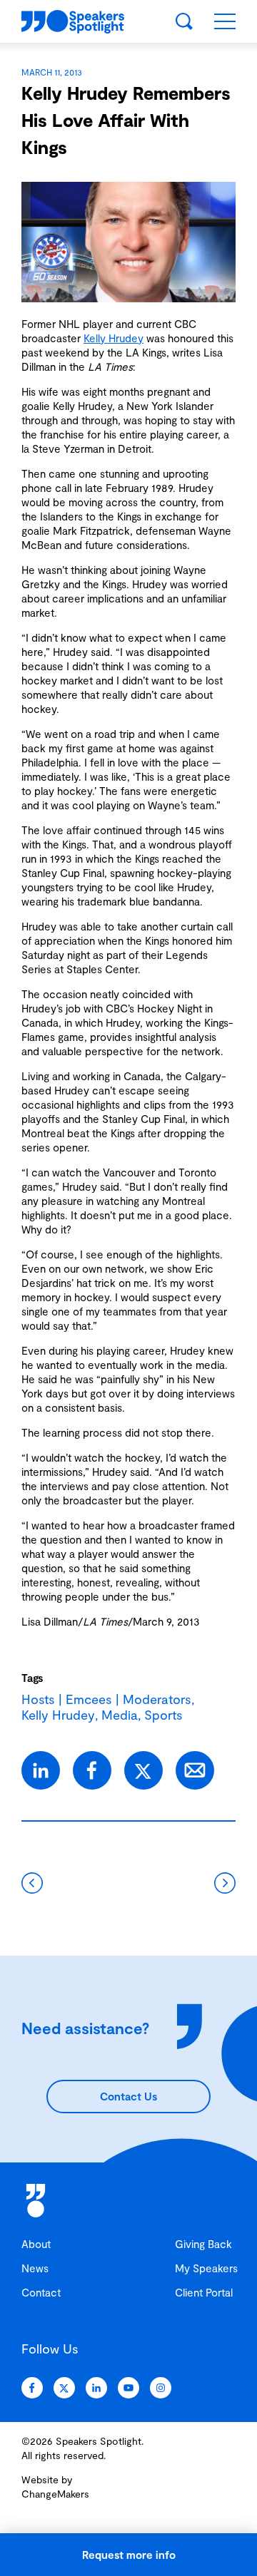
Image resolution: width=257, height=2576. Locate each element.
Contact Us (128, 2096)
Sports (163, 1715)
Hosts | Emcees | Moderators (106, 1699)
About (36, 2244)
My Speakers (206, 2268)
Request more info (129, 2555)
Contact (41, 2292)
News (35, 2268)
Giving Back (203, 2244)
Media (120, 1715)
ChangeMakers (55, 2494)
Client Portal (204, 2292)
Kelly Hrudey (114, 338)
